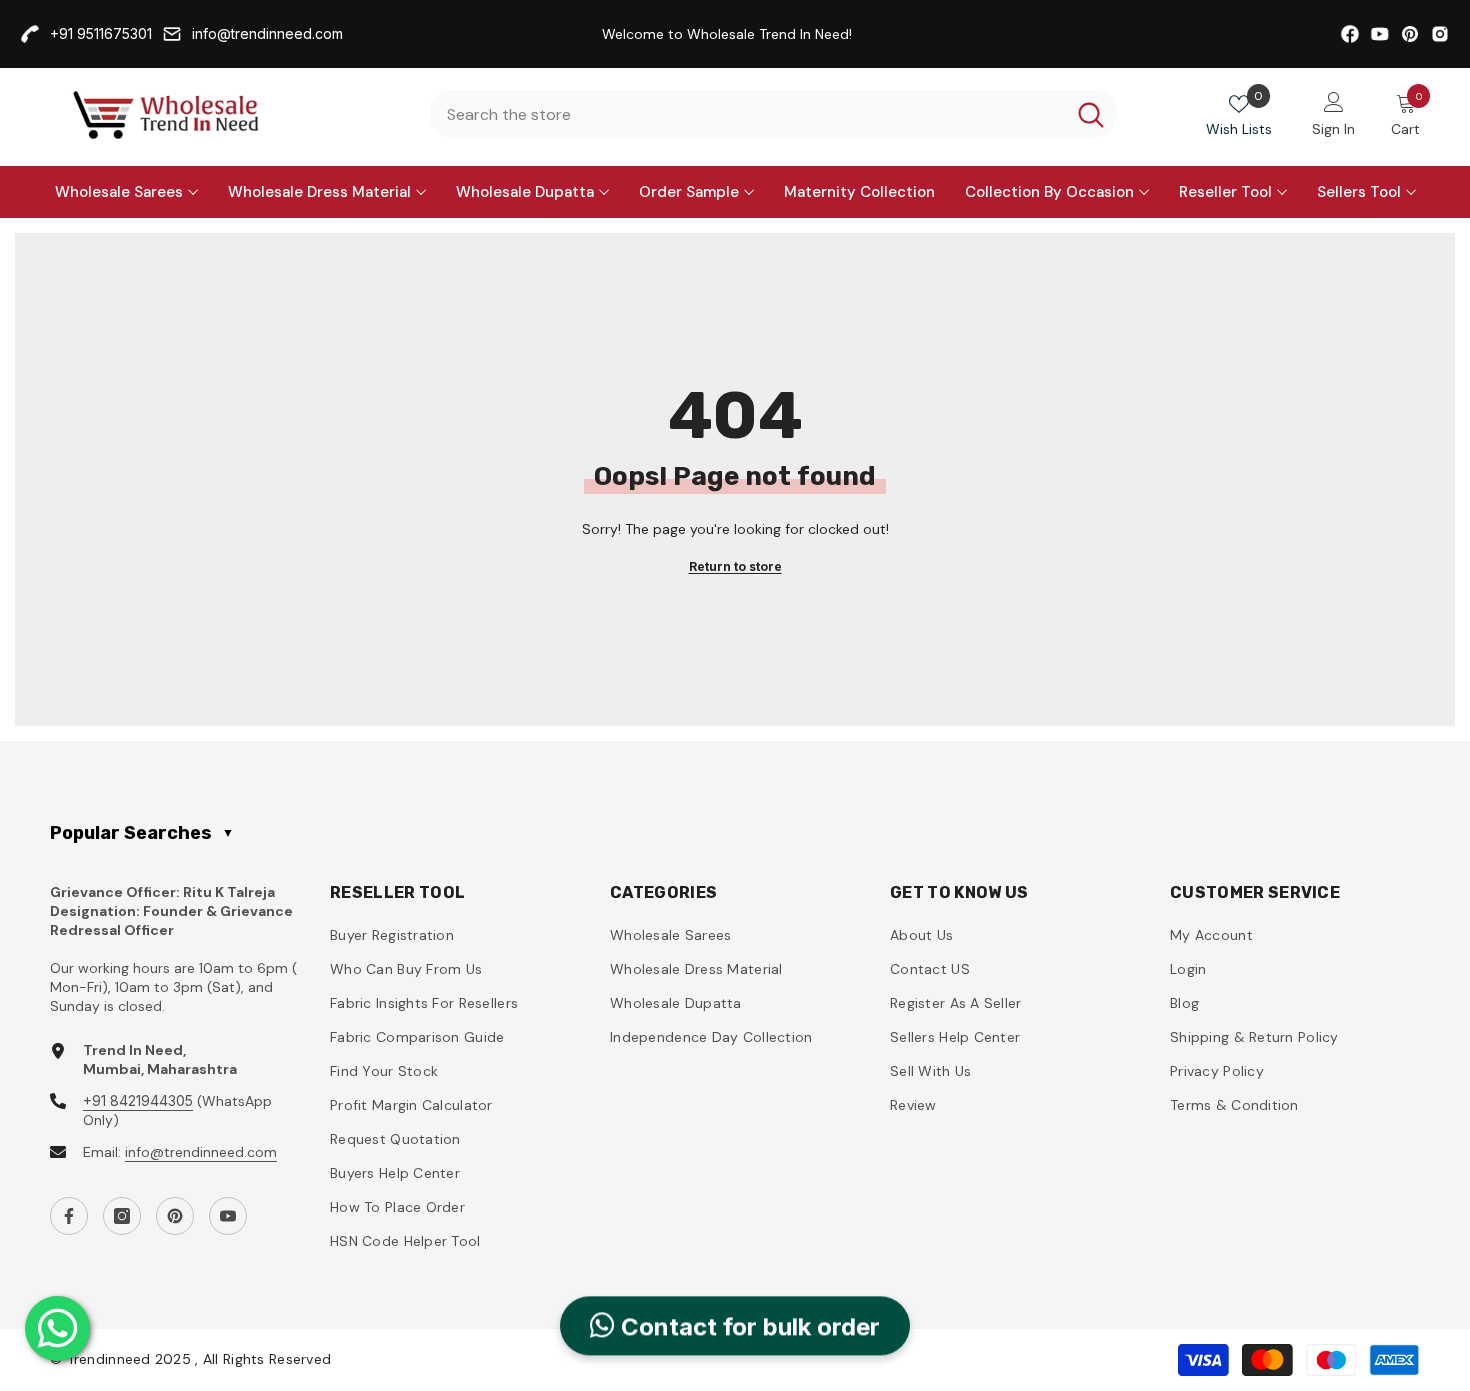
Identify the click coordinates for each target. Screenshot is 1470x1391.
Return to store (735, 566)
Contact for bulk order (747, 1324)
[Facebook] (69, 1216)
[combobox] (747, 114)
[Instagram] (122, 1216)
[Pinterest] (175, 1216)
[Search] (773, 114)
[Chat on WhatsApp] (57, 1328)
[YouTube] (228, 1216)
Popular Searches (142, 833)
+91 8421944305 (138, 1100)
